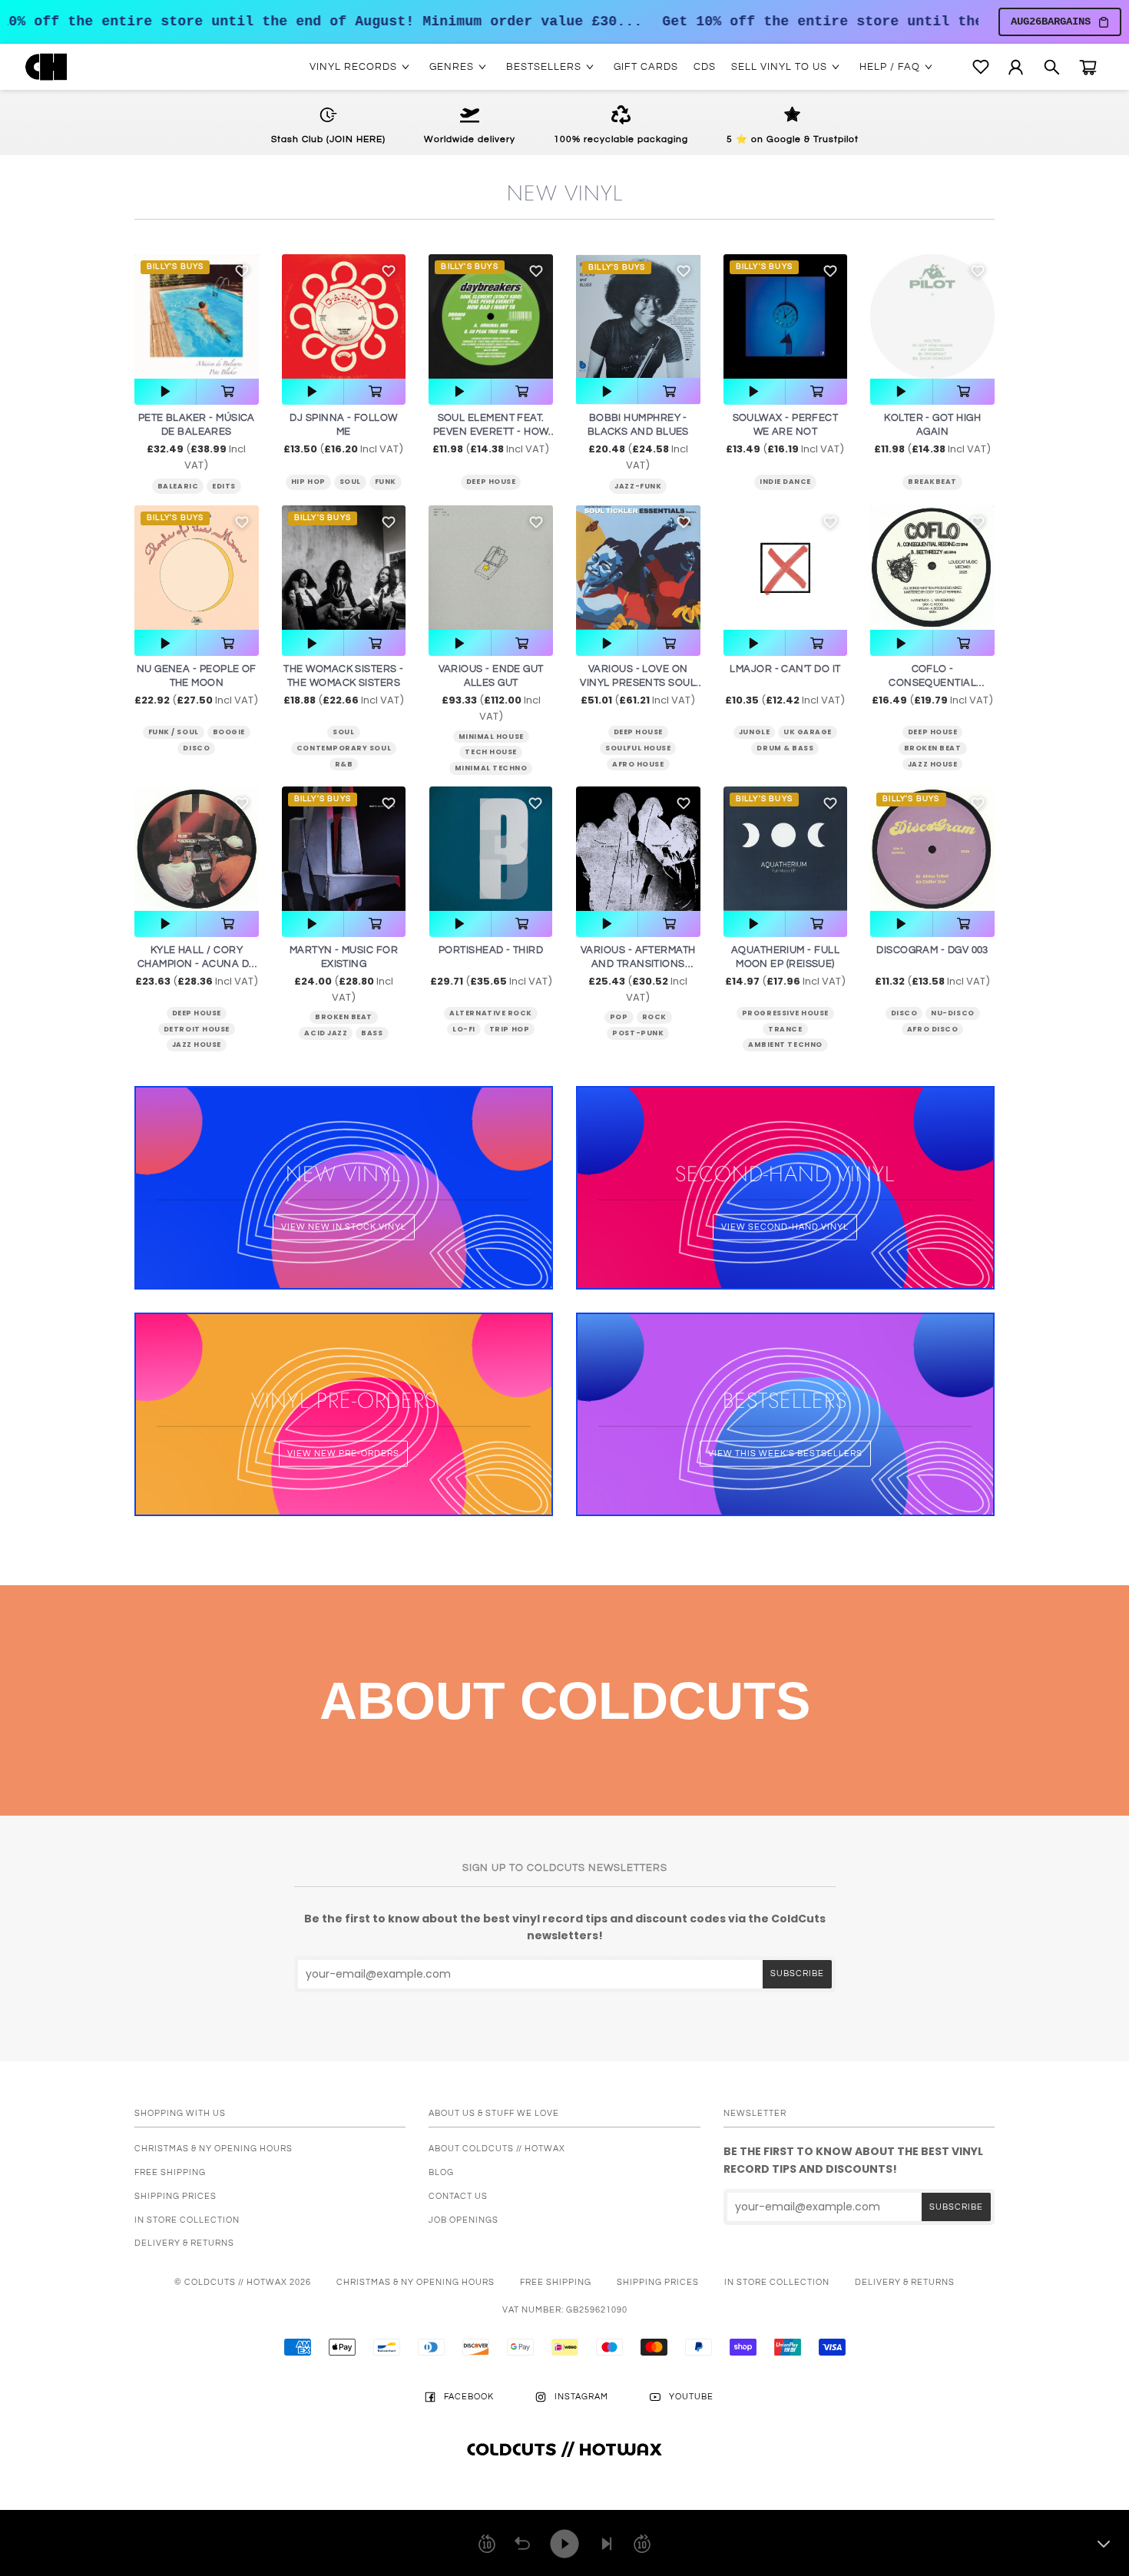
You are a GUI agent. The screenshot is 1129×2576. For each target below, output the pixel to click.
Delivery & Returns (184, 2243)
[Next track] (607, 2544)
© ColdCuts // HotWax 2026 (243, 2282)
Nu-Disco (952, 1013)
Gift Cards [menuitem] (646, 67)
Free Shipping (170, 2172)
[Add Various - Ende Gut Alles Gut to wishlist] (536, 522)
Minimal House (491, 737)
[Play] (564, 2544)
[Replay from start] (522, 2544)
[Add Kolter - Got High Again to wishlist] (978, 271)
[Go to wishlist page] (981, 67)
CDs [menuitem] (705, 67)
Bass (372, 1033)
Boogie (229, 732)
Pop (619, 1017)
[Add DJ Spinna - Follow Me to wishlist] (389, 271)
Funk (386, 482)
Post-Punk (638, 1033)
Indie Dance (785, 482)
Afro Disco (932, 1029)
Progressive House (785, 1013)
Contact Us (458, 2196)
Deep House (491, 482)
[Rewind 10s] (487, 2544)
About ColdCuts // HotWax (497, 2149)
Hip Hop (308, 482)
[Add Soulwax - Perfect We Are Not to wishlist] (830, 271)
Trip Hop (509, 1029)
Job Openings (464, 2220)
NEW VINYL (565, 193)
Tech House (490, 752)
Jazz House (932, 764)
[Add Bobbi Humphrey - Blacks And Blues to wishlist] (684, 271)
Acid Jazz (326, 1033)
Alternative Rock (491, 1013)
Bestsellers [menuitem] (544, 67)
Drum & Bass (785, 748)
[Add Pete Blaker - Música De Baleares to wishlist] (242, 271)
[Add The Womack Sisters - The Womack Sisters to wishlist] (389, 522)
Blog (441, 2172)
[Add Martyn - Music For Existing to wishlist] (389, 803)
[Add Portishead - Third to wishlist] (535, 803)
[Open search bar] (1052, 67)
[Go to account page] (1016, 67)
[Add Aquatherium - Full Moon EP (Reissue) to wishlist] (830, 803)
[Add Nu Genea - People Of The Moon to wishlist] (242, 522)
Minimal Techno (491, 768)
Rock (654, 1017)
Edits (224, 486)
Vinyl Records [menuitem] (353, 67)
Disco (196, 748)
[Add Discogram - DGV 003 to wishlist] (978, 803)
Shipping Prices (175, 2196)
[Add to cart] (227, 392)
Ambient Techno (785, 1045)
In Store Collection (187, 2220)
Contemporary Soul (344, 748)
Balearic (178, 486)
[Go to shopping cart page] (1088, 67)
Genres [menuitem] (452, 67)
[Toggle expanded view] (1104, 2544)
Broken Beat (933, 748)
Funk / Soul (174, 732)
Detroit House (197, 1029)
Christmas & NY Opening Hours (214, 2149)
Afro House (638, 764)
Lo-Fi (464, 1029)
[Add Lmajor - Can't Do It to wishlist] (830, 522)
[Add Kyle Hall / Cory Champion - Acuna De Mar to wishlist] (242, 803)
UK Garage (808, 732)
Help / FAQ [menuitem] (890, 67)
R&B (344, 764)
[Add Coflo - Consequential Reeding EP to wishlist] (978, 522)
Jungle (754, 732)
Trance (785, 1029)
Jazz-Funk (638, 486)
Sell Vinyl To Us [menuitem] (779, 67)
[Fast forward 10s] (642, 2544)
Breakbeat (932, 482)
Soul (350, 482)
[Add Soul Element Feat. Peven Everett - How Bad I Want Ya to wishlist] (536, 271)
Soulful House (638, 748)
